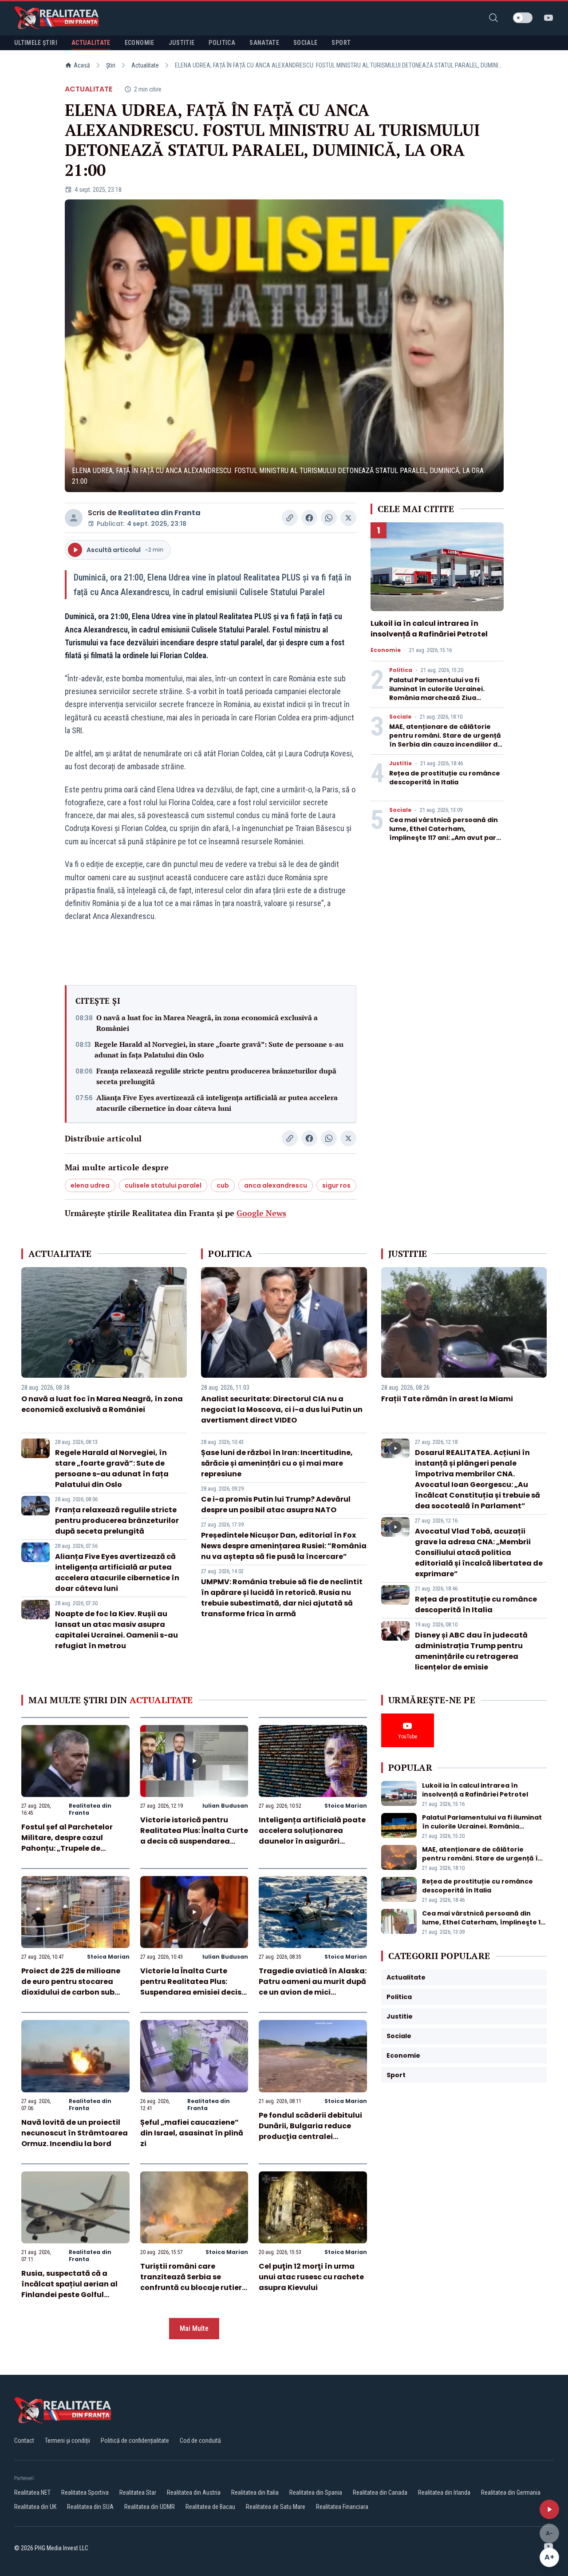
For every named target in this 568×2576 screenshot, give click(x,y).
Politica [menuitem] (222, 43)
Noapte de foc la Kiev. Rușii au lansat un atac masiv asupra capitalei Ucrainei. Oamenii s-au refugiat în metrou (116, 1630)
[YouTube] (548, 18)
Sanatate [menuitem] (264, 43)
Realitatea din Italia (255, 2493)
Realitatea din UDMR (150, 2507)
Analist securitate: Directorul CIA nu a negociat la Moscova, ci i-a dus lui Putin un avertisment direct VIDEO (282, 1409)
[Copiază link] (290, 518)
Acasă (82, 65)
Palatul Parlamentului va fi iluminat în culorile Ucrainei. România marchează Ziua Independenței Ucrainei (437, 693)
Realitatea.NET (32, 2493)
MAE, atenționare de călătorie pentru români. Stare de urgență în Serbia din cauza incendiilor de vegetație (446, 740)
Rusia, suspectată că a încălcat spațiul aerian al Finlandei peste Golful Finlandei (69, 2289)
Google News (261, 1213)
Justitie (400, 763)
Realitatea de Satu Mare (276, 2507)
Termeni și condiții (67, 2441)
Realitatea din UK (35, 2507)
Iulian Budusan (225, 1806)
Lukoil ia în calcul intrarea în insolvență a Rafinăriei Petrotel (429, 629)
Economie (386, 650)
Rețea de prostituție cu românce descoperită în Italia (445, 778)
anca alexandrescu (276, 1185)
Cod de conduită (200, 2441)
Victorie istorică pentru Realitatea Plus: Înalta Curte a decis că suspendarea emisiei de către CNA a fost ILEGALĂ (194, 1841)
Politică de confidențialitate (135, 2441)
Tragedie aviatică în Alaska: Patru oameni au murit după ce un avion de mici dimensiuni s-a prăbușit (313, 1987)
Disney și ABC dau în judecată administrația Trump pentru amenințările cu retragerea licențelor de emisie (471, 1651)
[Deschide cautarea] (493, 18)
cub (223, 1185)
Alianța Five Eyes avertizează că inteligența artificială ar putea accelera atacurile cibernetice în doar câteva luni (217, 1103)
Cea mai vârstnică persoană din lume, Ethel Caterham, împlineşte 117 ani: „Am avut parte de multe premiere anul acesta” (446, 833)
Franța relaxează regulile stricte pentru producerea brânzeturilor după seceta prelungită (216, 1076)
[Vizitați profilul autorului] (74, 518)
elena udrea (90, 1185)
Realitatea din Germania (511, 2493)
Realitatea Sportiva (85, 2493)
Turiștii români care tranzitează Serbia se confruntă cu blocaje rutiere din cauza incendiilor (193, 2282)
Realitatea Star (138, 2493)
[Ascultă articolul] (549, 2509)
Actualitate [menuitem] (91, 43)
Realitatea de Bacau (210, 2507)
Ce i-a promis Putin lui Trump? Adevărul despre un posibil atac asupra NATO (276, 1505)
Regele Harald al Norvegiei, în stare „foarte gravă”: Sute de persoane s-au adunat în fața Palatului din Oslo (219, 1049)
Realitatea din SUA (90, 2507)
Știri (111, 65)
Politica (401, 670)
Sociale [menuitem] (305, 43)
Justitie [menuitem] (182, 43)
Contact (24, 2441)
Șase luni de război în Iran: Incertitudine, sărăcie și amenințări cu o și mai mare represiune (277, 1463)
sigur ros (336, 1185)
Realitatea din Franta (159, 513)
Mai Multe (194, 2328)
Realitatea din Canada (380, 2493)
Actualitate (145, 65)
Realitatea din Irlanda (444, 2493)
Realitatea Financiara (342, 2507)
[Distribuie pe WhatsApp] (329, 518)
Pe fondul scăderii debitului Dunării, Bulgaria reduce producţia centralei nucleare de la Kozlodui (310, 2131)
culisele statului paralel (163, 1185)
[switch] (523, 18)
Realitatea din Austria (194, 2493)
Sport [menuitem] (341, 43)
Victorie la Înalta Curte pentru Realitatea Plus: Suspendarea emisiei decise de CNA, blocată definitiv (193, 1987)
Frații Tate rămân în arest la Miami (447, 1399)
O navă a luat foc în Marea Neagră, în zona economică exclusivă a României (207, 1023)
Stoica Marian (346, 1806)
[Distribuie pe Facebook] (309, 518)
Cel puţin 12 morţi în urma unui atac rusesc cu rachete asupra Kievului (311, 2277)
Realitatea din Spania (316, 2493)
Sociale (400, 717)
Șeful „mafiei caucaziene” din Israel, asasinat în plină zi (192, 2133)
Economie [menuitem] (140, 43)
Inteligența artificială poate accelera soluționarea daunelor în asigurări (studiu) (312, 1836)
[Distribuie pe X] (348, 518)
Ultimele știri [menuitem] (36, 43)
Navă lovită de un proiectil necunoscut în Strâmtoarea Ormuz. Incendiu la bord (75, 2133)
